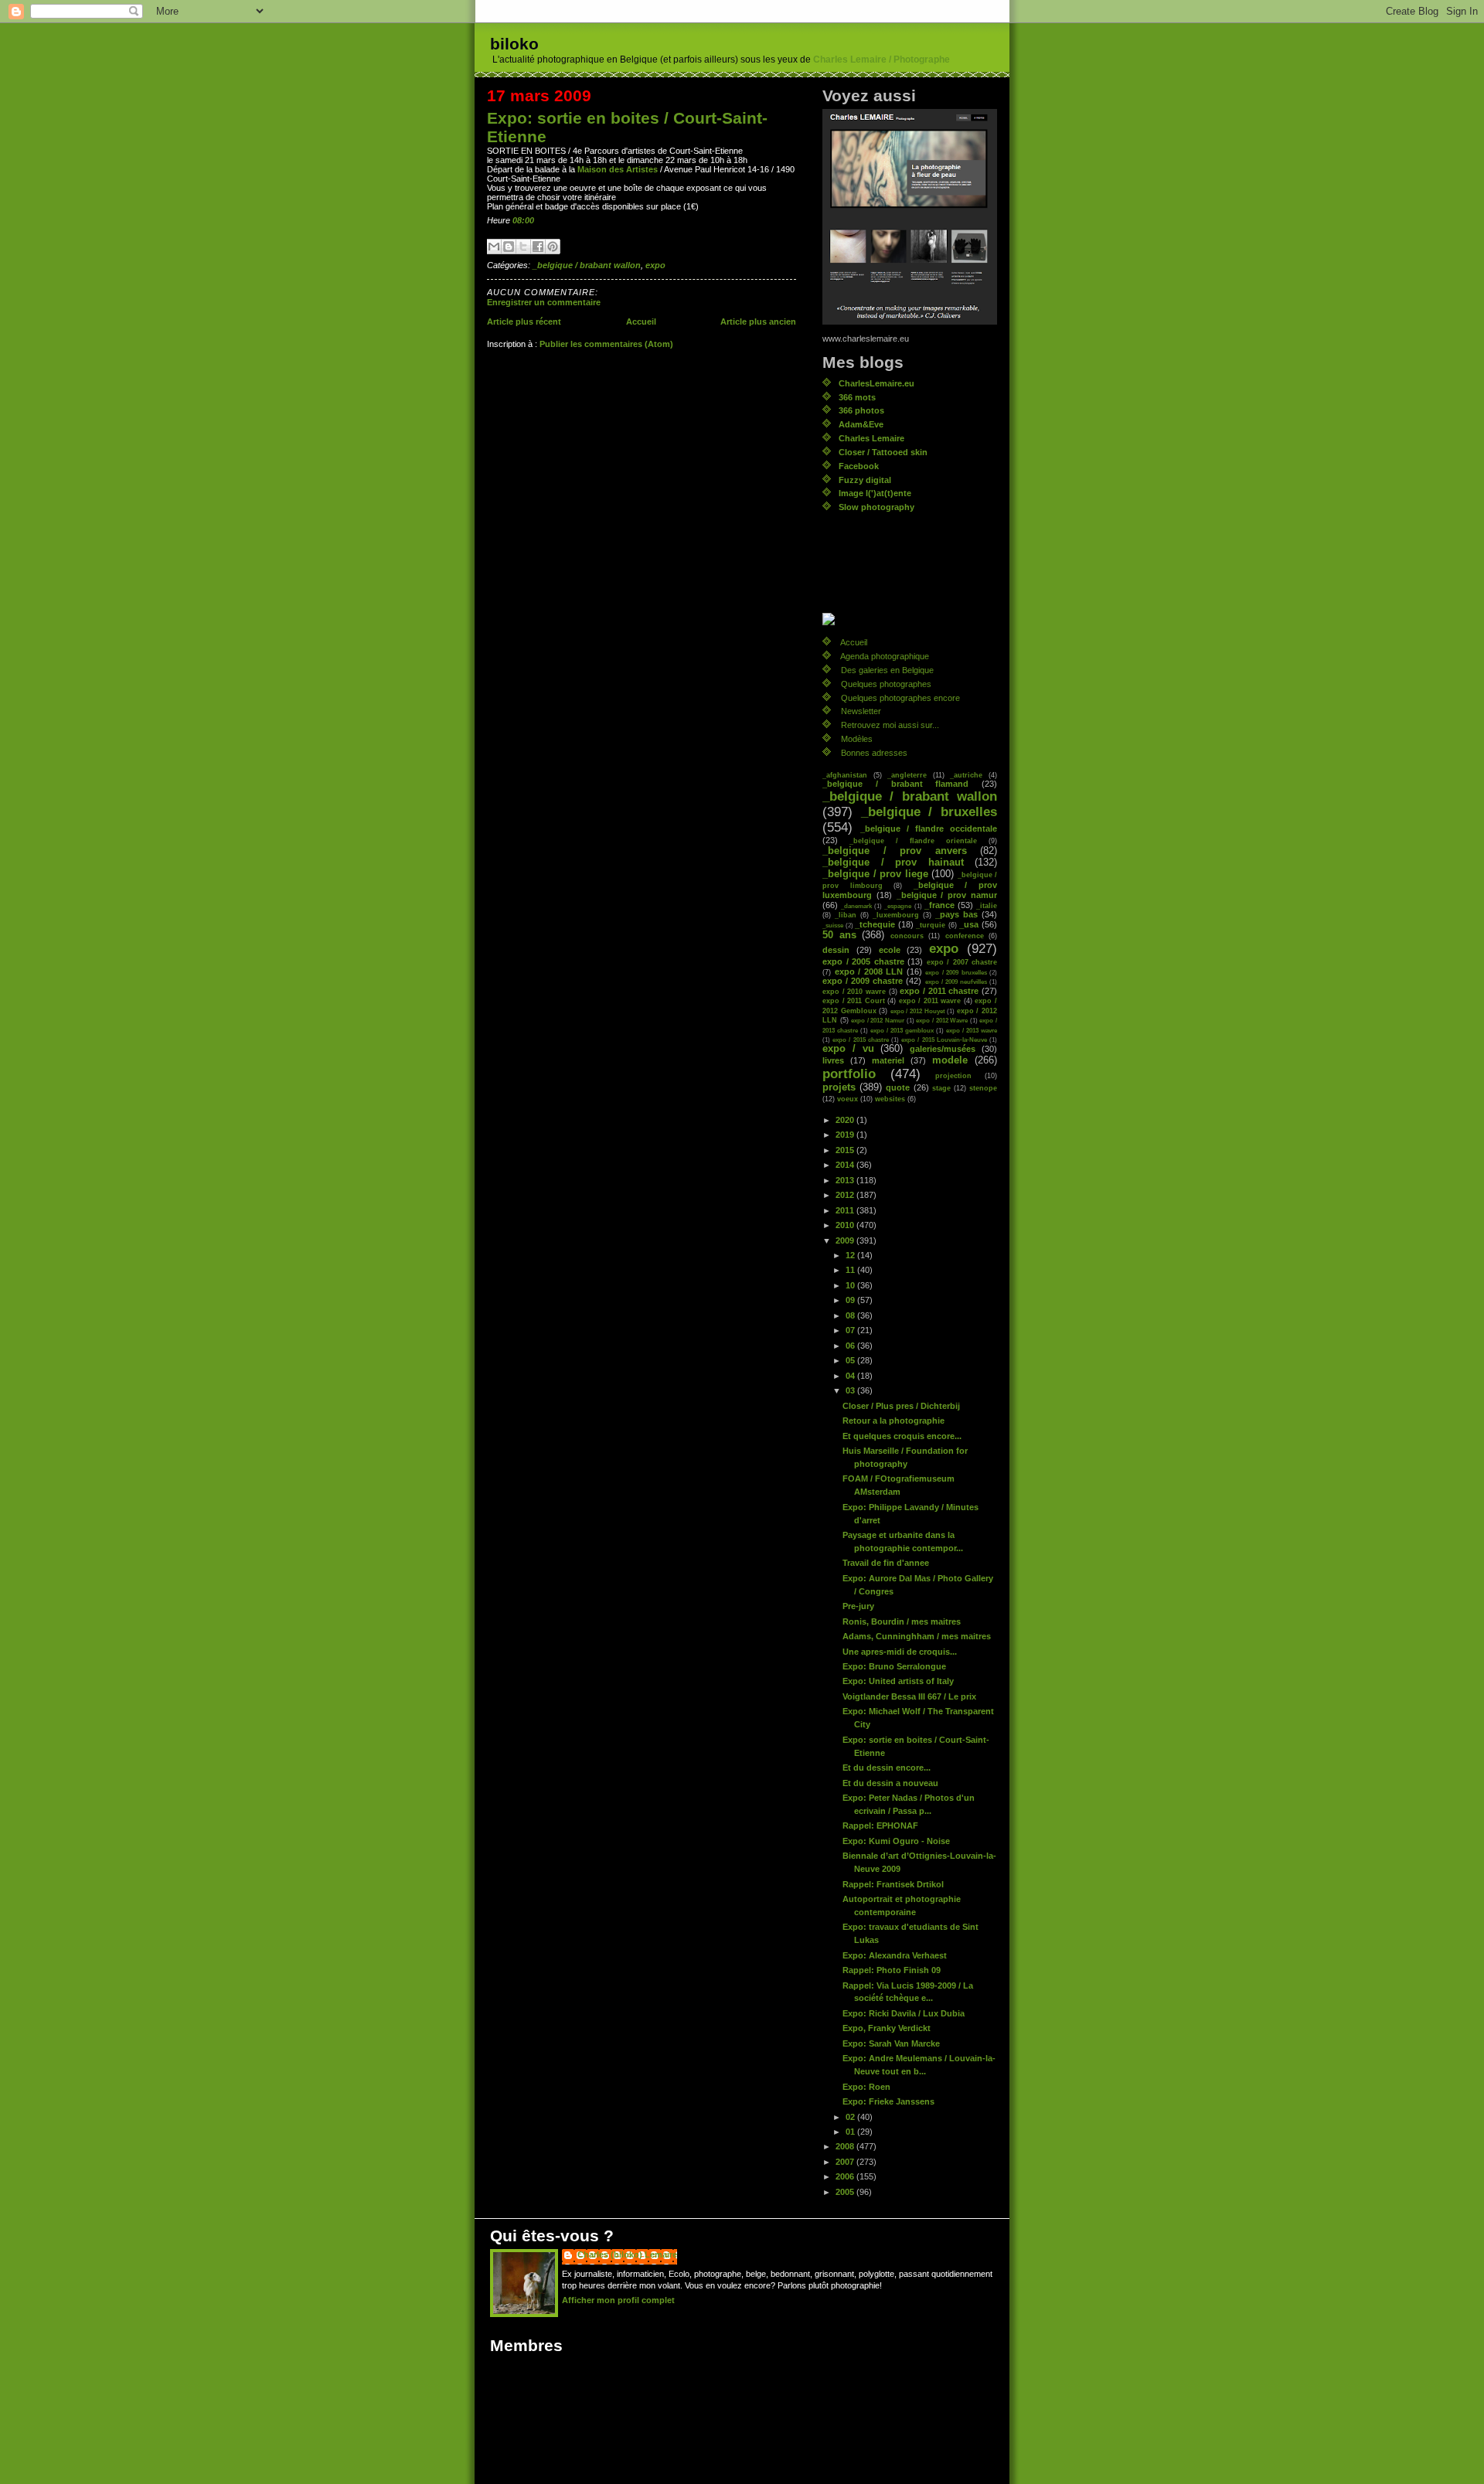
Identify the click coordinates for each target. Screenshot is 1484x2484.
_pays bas (956, 914)
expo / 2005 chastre (863, 961)
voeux (848, 1099)
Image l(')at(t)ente (875, 493)
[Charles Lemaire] (910, 619)
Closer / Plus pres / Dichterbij (901, 1406)
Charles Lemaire (871, 438)
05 (851, 1360)
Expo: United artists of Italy (898, 1681)
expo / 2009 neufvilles (956, 982)
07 (851, 1330)
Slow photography (876, 507)
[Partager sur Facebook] (538, 247)
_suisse (833, 925)
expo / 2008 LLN (869, 971)
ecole (890, 950)
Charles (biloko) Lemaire (627, 2254)
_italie (987, 905)
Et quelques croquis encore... (902, 1436)
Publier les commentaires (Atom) (606, 344)
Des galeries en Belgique (887, 670)
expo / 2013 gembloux (902, 1030)
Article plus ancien (758, 322)
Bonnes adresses (874, 753)
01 (851, 2132)
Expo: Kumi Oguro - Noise (896, 1841)
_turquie (931, 925)
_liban (846, 915)
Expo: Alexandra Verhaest (895, 1955)
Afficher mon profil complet (618, 2300)
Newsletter (861, 711)
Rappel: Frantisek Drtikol (893, 1884)
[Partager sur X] (523, 247)
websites (890, 1099)
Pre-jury (858, 1606)
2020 (846, 1120)
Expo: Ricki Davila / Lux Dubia (904, 2013)
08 (851, 1315)
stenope (983, 1088)
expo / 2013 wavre (972, 1030)
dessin (836, 950)
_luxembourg (896, 915)
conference (965, 936)
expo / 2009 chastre (863, 981)
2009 (846, 1240)
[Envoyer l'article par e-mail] (538, 220)
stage (941, 1088)
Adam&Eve (861, 424)
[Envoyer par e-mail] (494, 247)
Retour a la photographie (893, 1421)
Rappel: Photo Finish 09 (892, 1970)
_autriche (966, 775)
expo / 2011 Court (854, 1000)
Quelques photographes (886, 684)
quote (898, 1087)
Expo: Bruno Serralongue (894, 1666)
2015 (846, 1150)
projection (953, 1075)
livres (833, 1060)
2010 (846, 1225)
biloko (514, 44)
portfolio (849, 1074)
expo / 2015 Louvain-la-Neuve (944, 1040)
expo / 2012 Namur (878, 1020)
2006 (846, 2176)
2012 (846, 1195)
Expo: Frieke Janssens (888, 2101)
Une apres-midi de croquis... (900, 1652)
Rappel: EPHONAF (880, 1826)
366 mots (857, 397)
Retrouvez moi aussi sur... (890, 725)
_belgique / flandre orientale (913, 840)
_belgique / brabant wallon (587, 265)
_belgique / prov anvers (895, 851)
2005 (846, 2192)
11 (851, 1270)
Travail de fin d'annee (886, 1563)
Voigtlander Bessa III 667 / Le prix (909, 1696)
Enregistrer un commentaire (544, 302)
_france (939, 905)
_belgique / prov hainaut (893, 863)
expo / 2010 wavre (854, 991)
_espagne (898, 906)
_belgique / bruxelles (929, 812)
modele (950, 1060)
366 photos (861, 410)
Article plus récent (524, 322)
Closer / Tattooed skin (883, 452)
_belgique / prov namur (947, 895)
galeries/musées (943, 1049)
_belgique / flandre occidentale (929, 829)
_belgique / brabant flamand (895, 784)
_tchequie (875, 924)
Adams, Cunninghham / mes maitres (917, 1636)
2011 (846, 1210)
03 (851, 1390)
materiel (888, 1060)
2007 (846, 2162)
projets (839, 1087)
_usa (969, 924)
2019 (846, 1135)
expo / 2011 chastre (939, 991)
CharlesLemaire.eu (876, 383)
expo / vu (848, 1049)
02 (851, 2117)
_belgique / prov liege (875, 874)
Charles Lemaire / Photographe (882, 60)
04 (851, 1376)
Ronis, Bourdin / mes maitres (902, 1621)
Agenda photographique (885, 656)
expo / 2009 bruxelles (956, 972)
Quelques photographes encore (900, 698)
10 (851, 1285)
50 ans (839, 935)
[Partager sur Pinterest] (553, 247)
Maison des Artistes (618, 169)
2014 (846, 1165)
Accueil (641, 322)
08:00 (523, 220)
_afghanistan (845, 775)
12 (851, 1255)
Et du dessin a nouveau (890, 1783)
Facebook (859, 466)
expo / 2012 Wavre (942, 1020)
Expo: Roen (866, 2087)
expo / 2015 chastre (861, 1040)
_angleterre (907, 775)
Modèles (857, 739)
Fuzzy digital (865, 480)
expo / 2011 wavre (930, 1000)
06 (851, 1346)
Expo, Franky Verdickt (887, 2028)
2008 (846, 2146)
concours (907, 936)
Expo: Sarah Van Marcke (891, 2043)
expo (655, 265)
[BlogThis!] (509, 247)
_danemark (856, 906)
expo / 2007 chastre (962, 962)
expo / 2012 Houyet (918, 1011)
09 (851, 1300)
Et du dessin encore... (887, 1768)
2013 (846, 1180)
